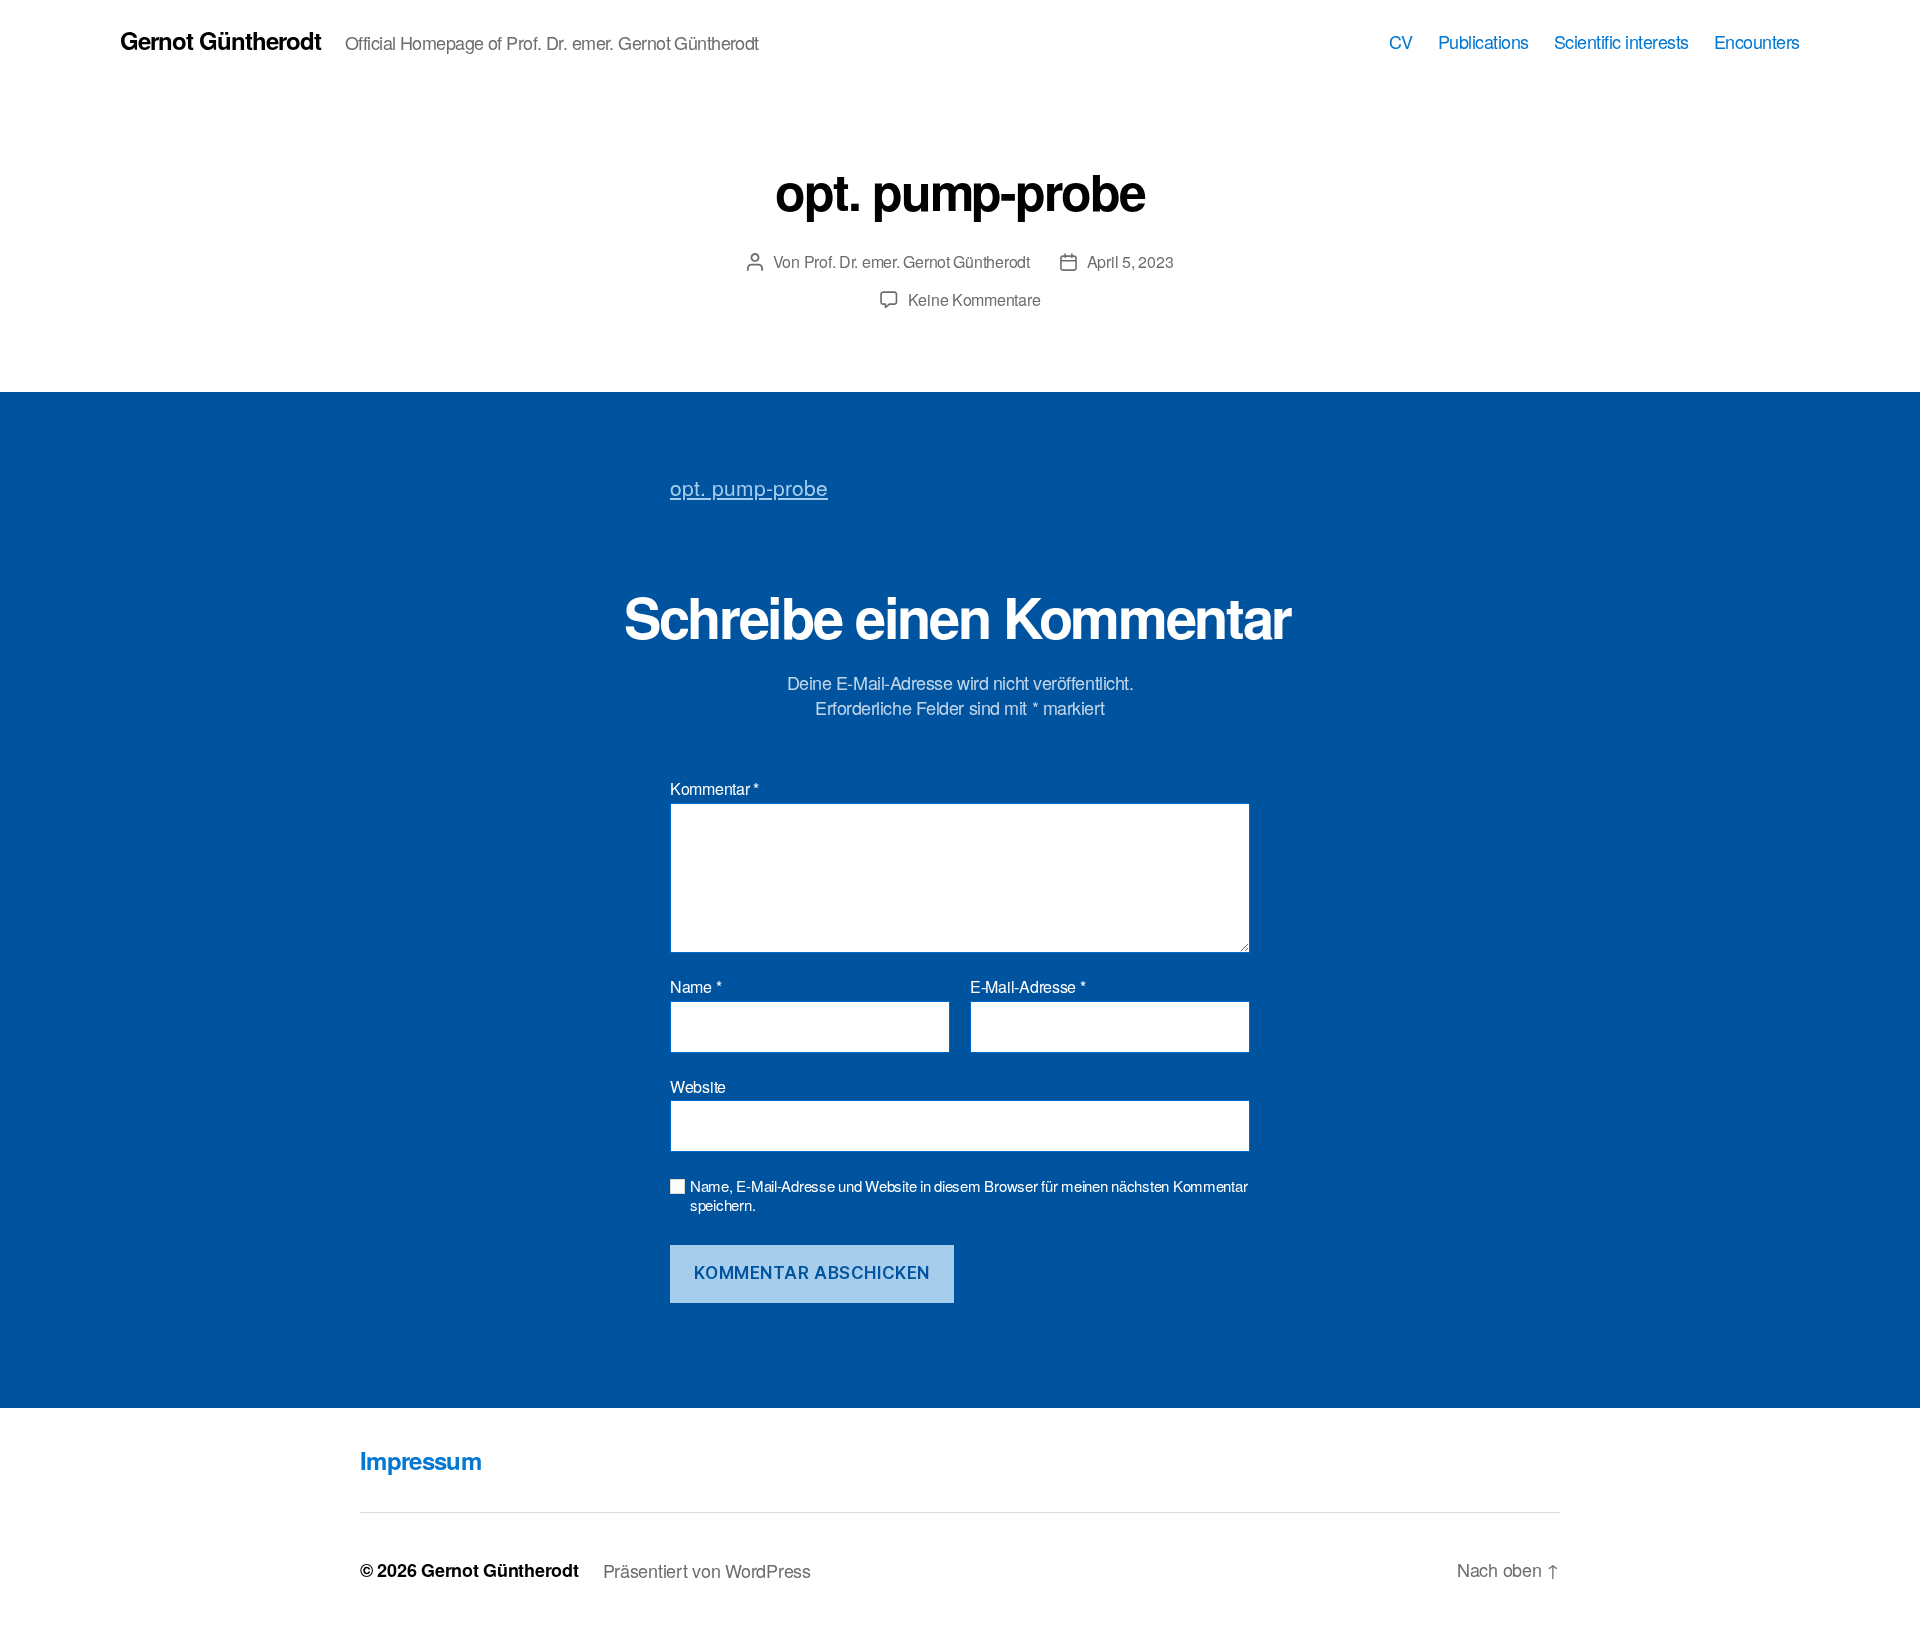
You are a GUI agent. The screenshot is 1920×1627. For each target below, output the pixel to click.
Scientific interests (1621, 42)
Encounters (1757, 42)
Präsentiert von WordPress (707, 1570)
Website (698, 1085)
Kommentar (714, 789)
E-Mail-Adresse (1028, 987)
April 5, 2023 (1130, 261)
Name (695, 987)
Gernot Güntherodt (220, 40)
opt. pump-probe (749, 487)
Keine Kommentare (974, 299)
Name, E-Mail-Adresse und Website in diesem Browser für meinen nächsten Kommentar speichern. (968, 1196)
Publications (1483, 42)
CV (1401, 42)
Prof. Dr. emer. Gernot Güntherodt (917, 261)
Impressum (420, 1460)
